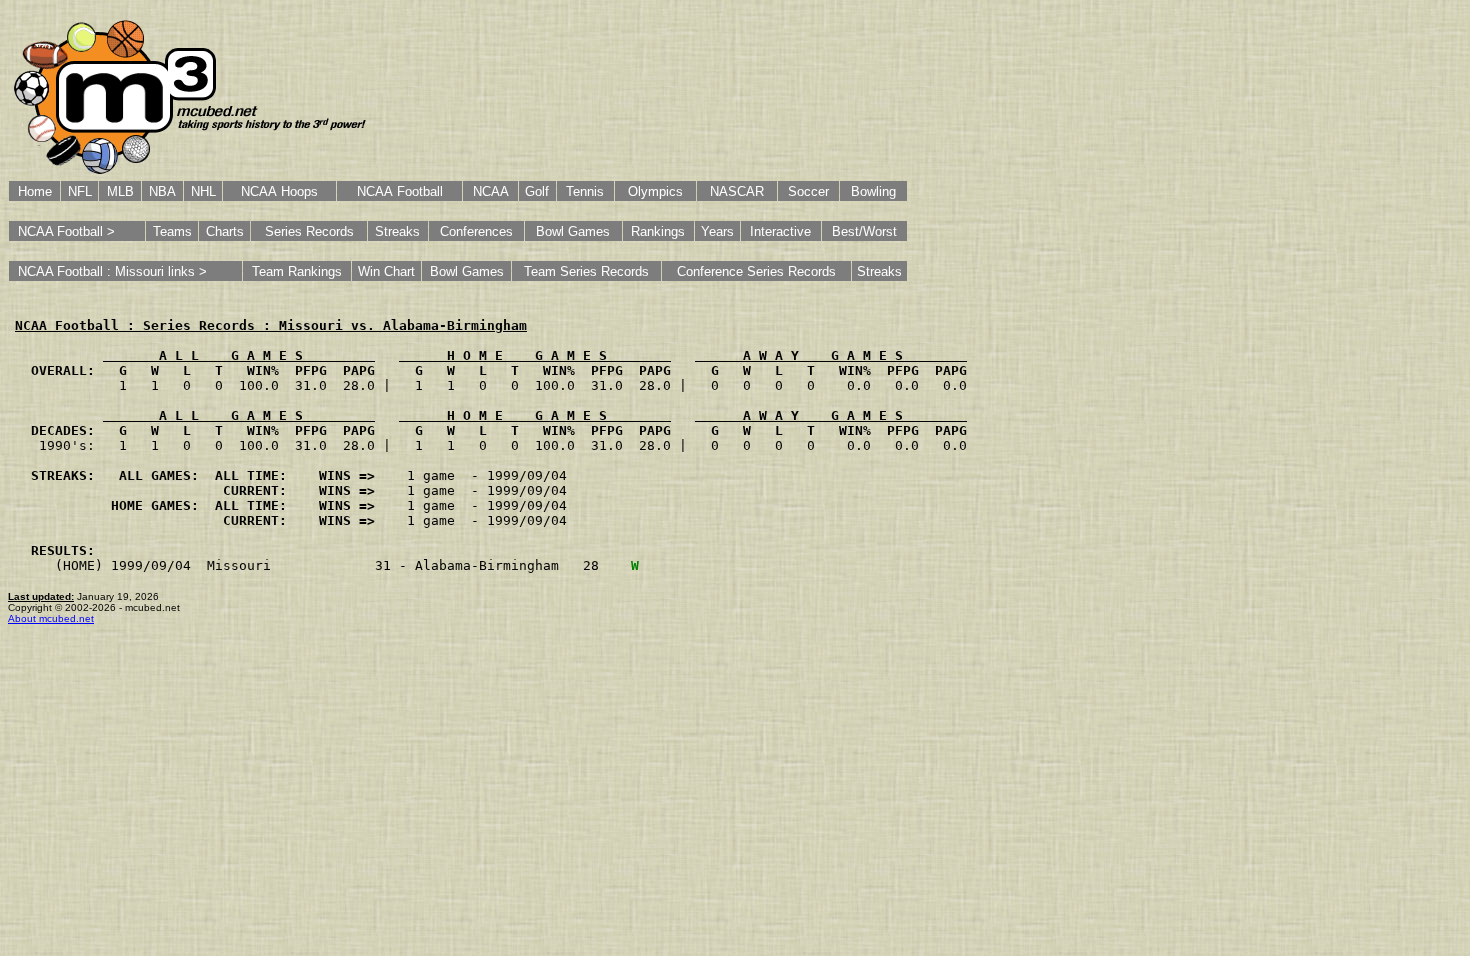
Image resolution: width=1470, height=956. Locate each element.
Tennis (585, 191)
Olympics (655, 191)
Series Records (309, 231)
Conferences (476, 231)
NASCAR (737, 191)
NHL (203, 191)
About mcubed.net (51, 618)
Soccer (808, 191)
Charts (225, 231)
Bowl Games (573, 231)
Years (717, 231)
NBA (162, 191)
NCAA (491, 191)
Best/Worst (864, 231)
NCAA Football (400, 191)
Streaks (397, 231)
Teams (172, 231)
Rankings (658, 231)
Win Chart (386, 271)
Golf (537, 191)
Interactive (780, 231)
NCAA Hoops (279, 191)
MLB (120, 191)
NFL (80, 191)
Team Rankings (297, 271)
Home (35, 191)
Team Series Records (586, 271)
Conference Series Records (756, 271)
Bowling (873, 191)
